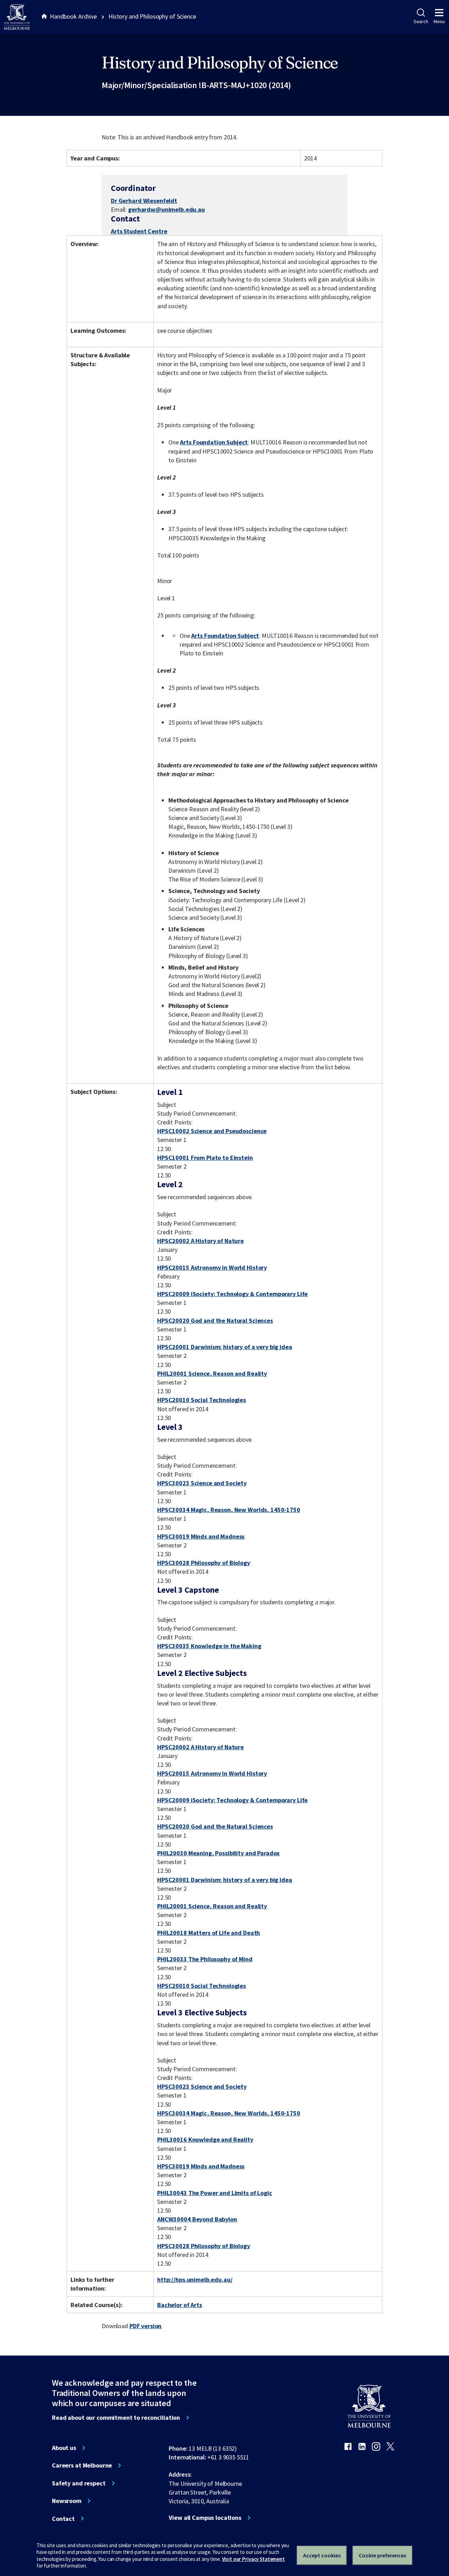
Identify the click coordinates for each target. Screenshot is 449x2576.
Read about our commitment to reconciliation (116, 2418)
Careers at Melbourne (82, 2465)
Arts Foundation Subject (214, 442)
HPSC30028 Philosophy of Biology (204, 1563)
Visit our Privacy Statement (253, 2559)
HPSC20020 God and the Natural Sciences (215, 1320)
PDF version (146, 2326)
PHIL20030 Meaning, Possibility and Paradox (218, 1853)
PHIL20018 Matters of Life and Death (209, 1933)
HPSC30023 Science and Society (202, 1483)
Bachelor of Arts (180, 2305)
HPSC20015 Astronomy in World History (212, 1267)
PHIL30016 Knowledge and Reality (205, 2139)
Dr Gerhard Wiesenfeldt (144, 201)
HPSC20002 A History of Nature (200, 1241)
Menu (439, 21)
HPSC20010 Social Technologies (202, 1400)
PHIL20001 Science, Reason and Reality (212, 1373)
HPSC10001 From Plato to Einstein (205, 1158)
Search (421, 21)
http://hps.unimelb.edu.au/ (195, 2280)
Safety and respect (79, 2483)
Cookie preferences (383, 2555)
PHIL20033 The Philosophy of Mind (205, 1959)
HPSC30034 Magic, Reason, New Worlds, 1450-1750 (229, 1510)
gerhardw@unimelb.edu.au (166, 210)
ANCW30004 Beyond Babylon (197, 2219)
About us (64, 2448)
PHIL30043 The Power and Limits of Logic (215, 2193)
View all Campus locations (205, 2518)
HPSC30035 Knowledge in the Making (209, 1646)
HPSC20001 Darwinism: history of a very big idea (225, 1347)
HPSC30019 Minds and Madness (201, 1536)
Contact (63, 2519)
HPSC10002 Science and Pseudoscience (212, 1131)
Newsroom (67, 2501)
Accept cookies (322, 2555)
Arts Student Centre (139, 231)
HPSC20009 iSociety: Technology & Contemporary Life (232, 1294)
